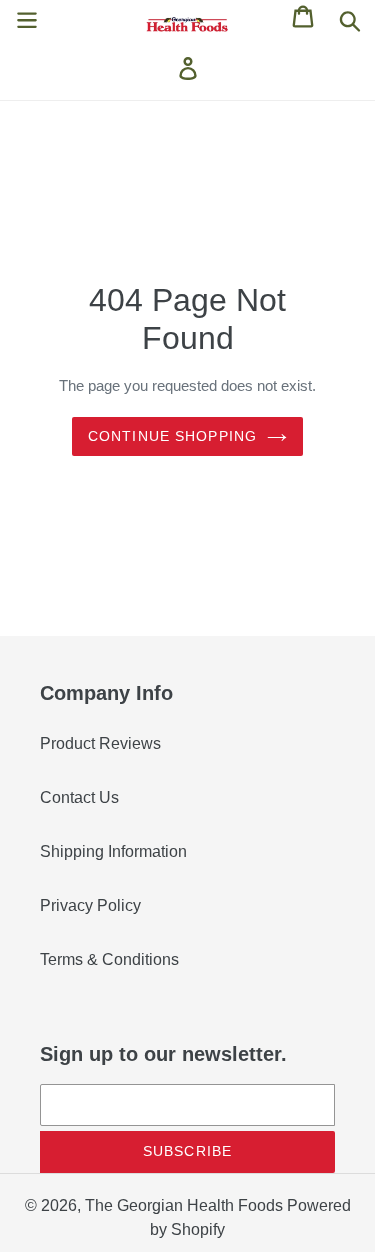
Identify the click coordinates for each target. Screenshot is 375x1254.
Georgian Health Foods (200, 1205)
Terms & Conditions (109, 959)
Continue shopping (172, 436)
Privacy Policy (90, 905)
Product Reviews (100, 743)
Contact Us (79, 797)
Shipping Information (113, 851)
